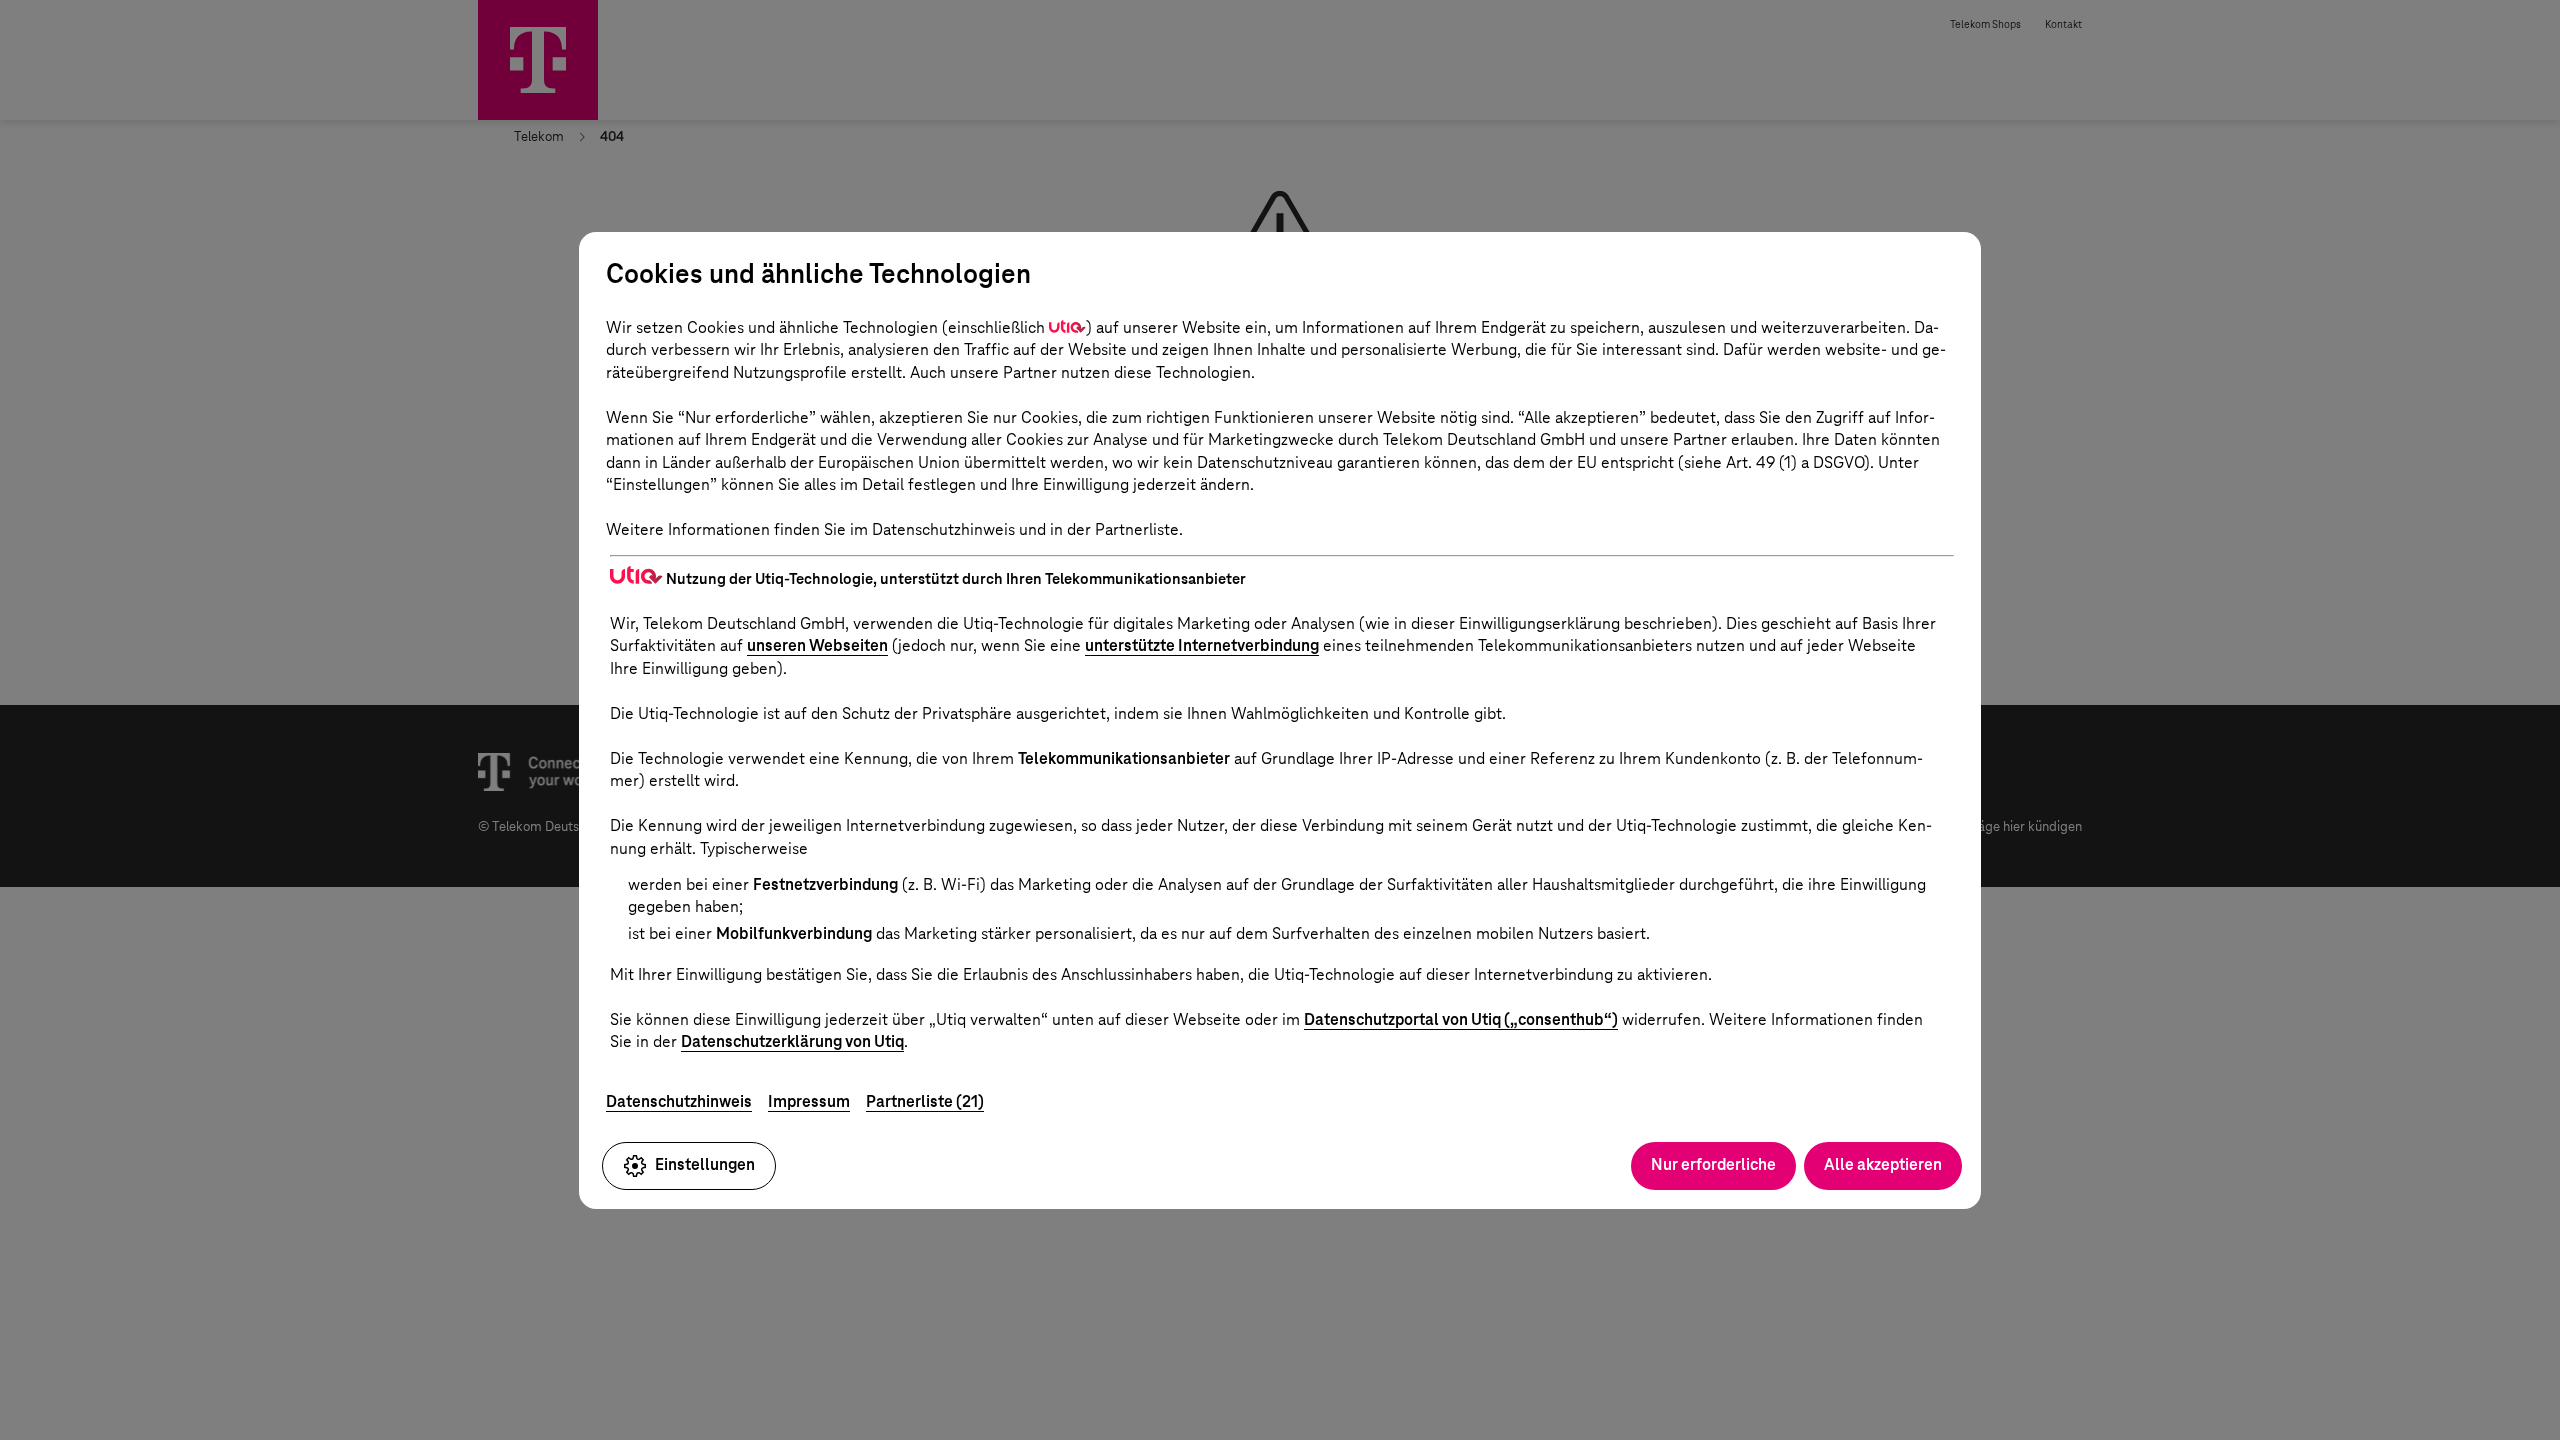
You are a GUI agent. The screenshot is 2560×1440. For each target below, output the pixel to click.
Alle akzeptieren (1883, 1164)
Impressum (809, 1101)
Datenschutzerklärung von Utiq (792, 1041)
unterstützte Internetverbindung (1202, 645)
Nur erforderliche (1713, 1164)
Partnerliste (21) (925, 1101)
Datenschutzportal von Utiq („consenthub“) (1461, 1019)
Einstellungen (705, 1164)
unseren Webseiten (817, 645)
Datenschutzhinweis (679, 1101)
